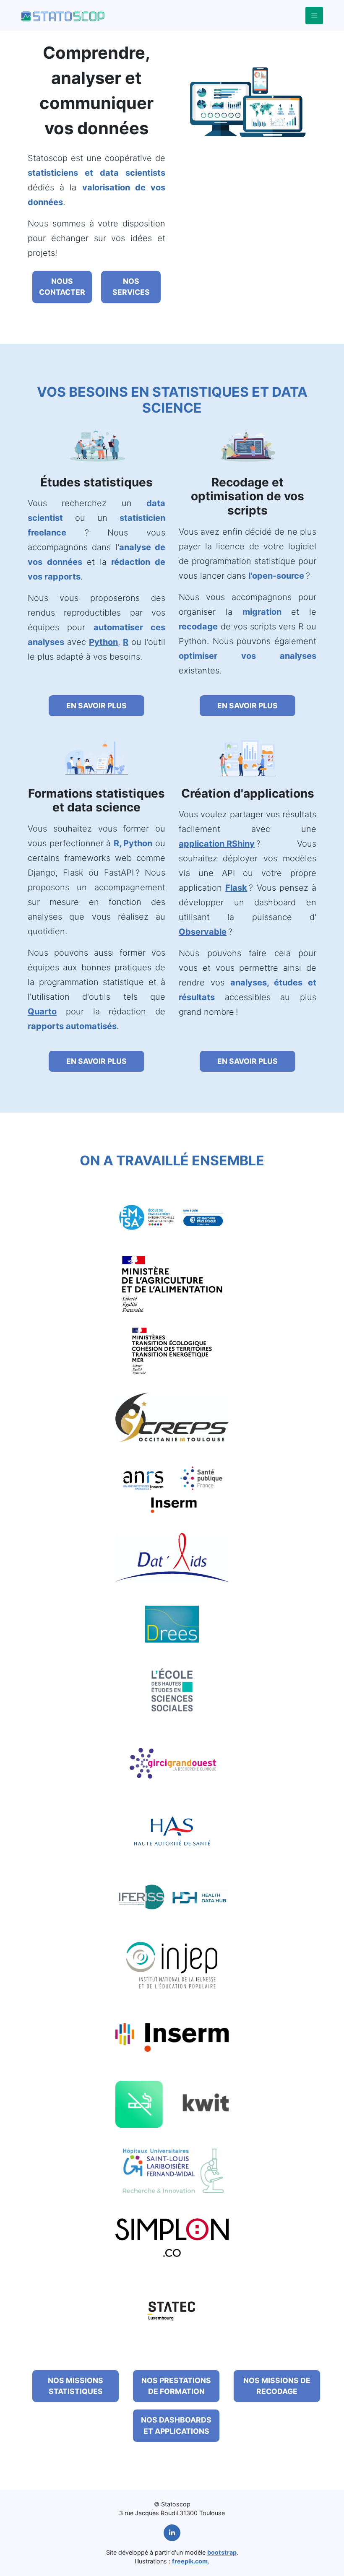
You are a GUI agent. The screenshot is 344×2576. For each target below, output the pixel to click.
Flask (236, 888)
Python (103, 642)
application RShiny (217, 844)
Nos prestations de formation (176, 2386)
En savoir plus (96, 706)
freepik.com (190, 2561)
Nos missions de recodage (277, 2386)
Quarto (42, 1011)
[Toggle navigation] (314, 16)
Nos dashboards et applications (176, 2425)
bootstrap (222, 2552)
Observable (203, 932)
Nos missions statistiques (76, 2386)
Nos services (131, 287)
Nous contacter (62, 287)
